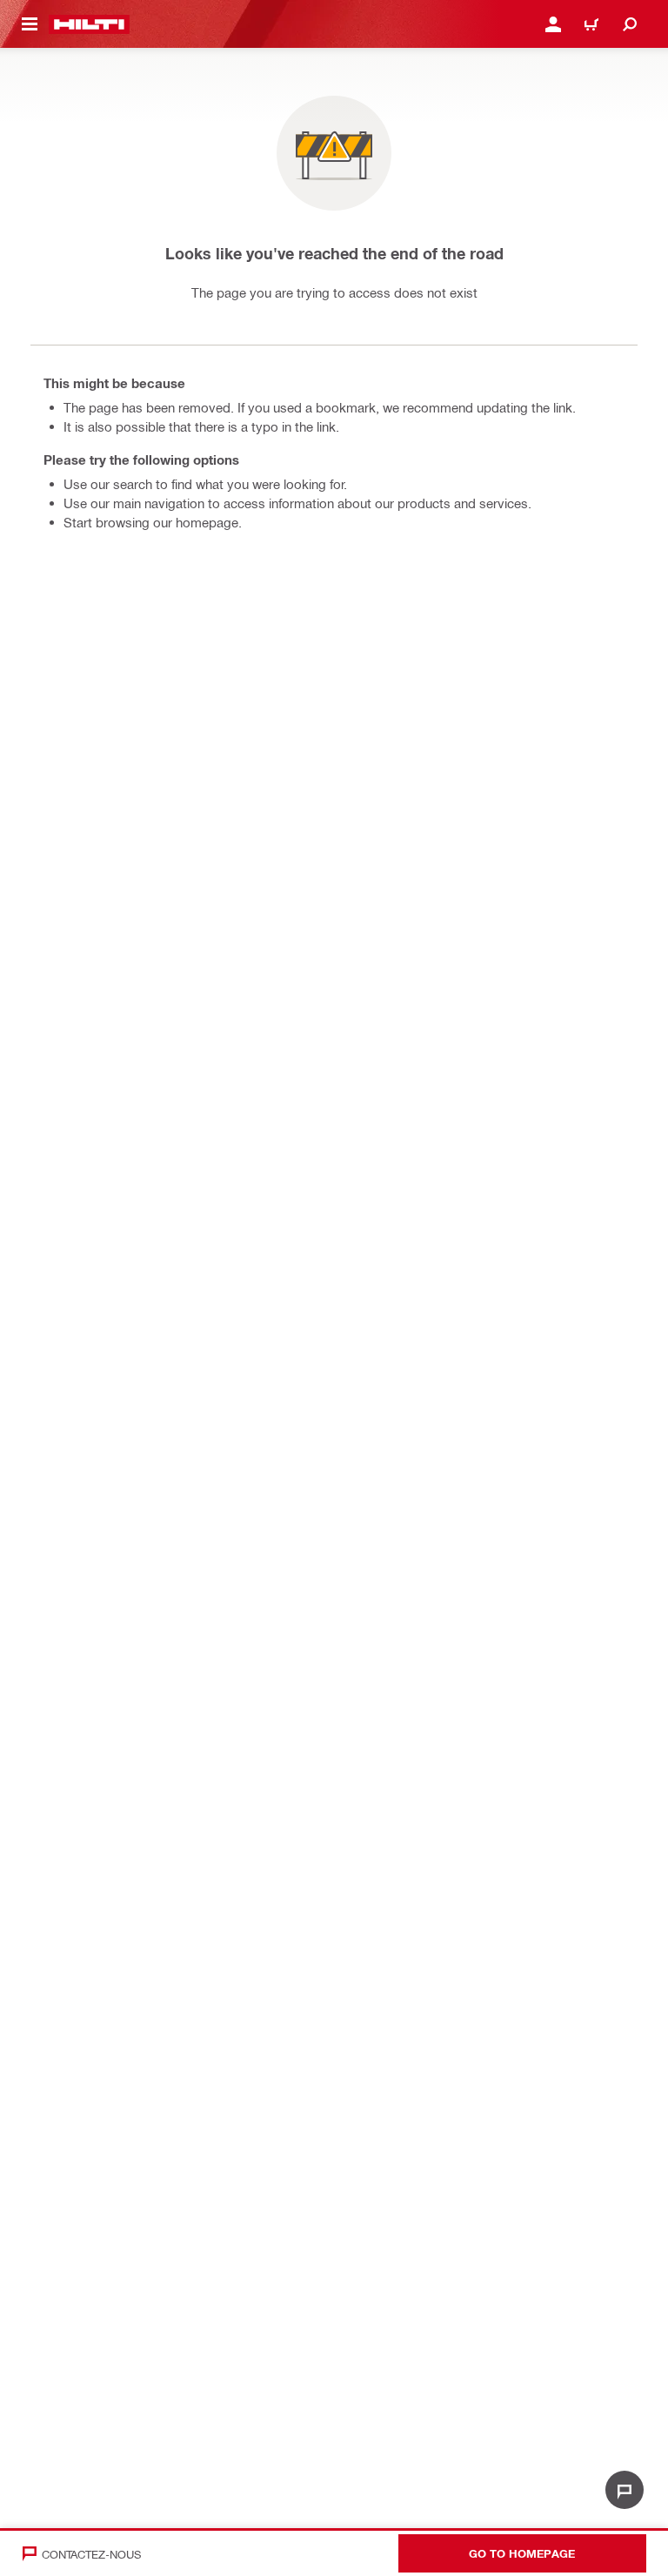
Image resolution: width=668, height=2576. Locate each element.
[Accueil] (89, 24)
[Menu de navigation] (30, 24)
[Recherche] (630, 24)
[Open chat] (625, 2490)
